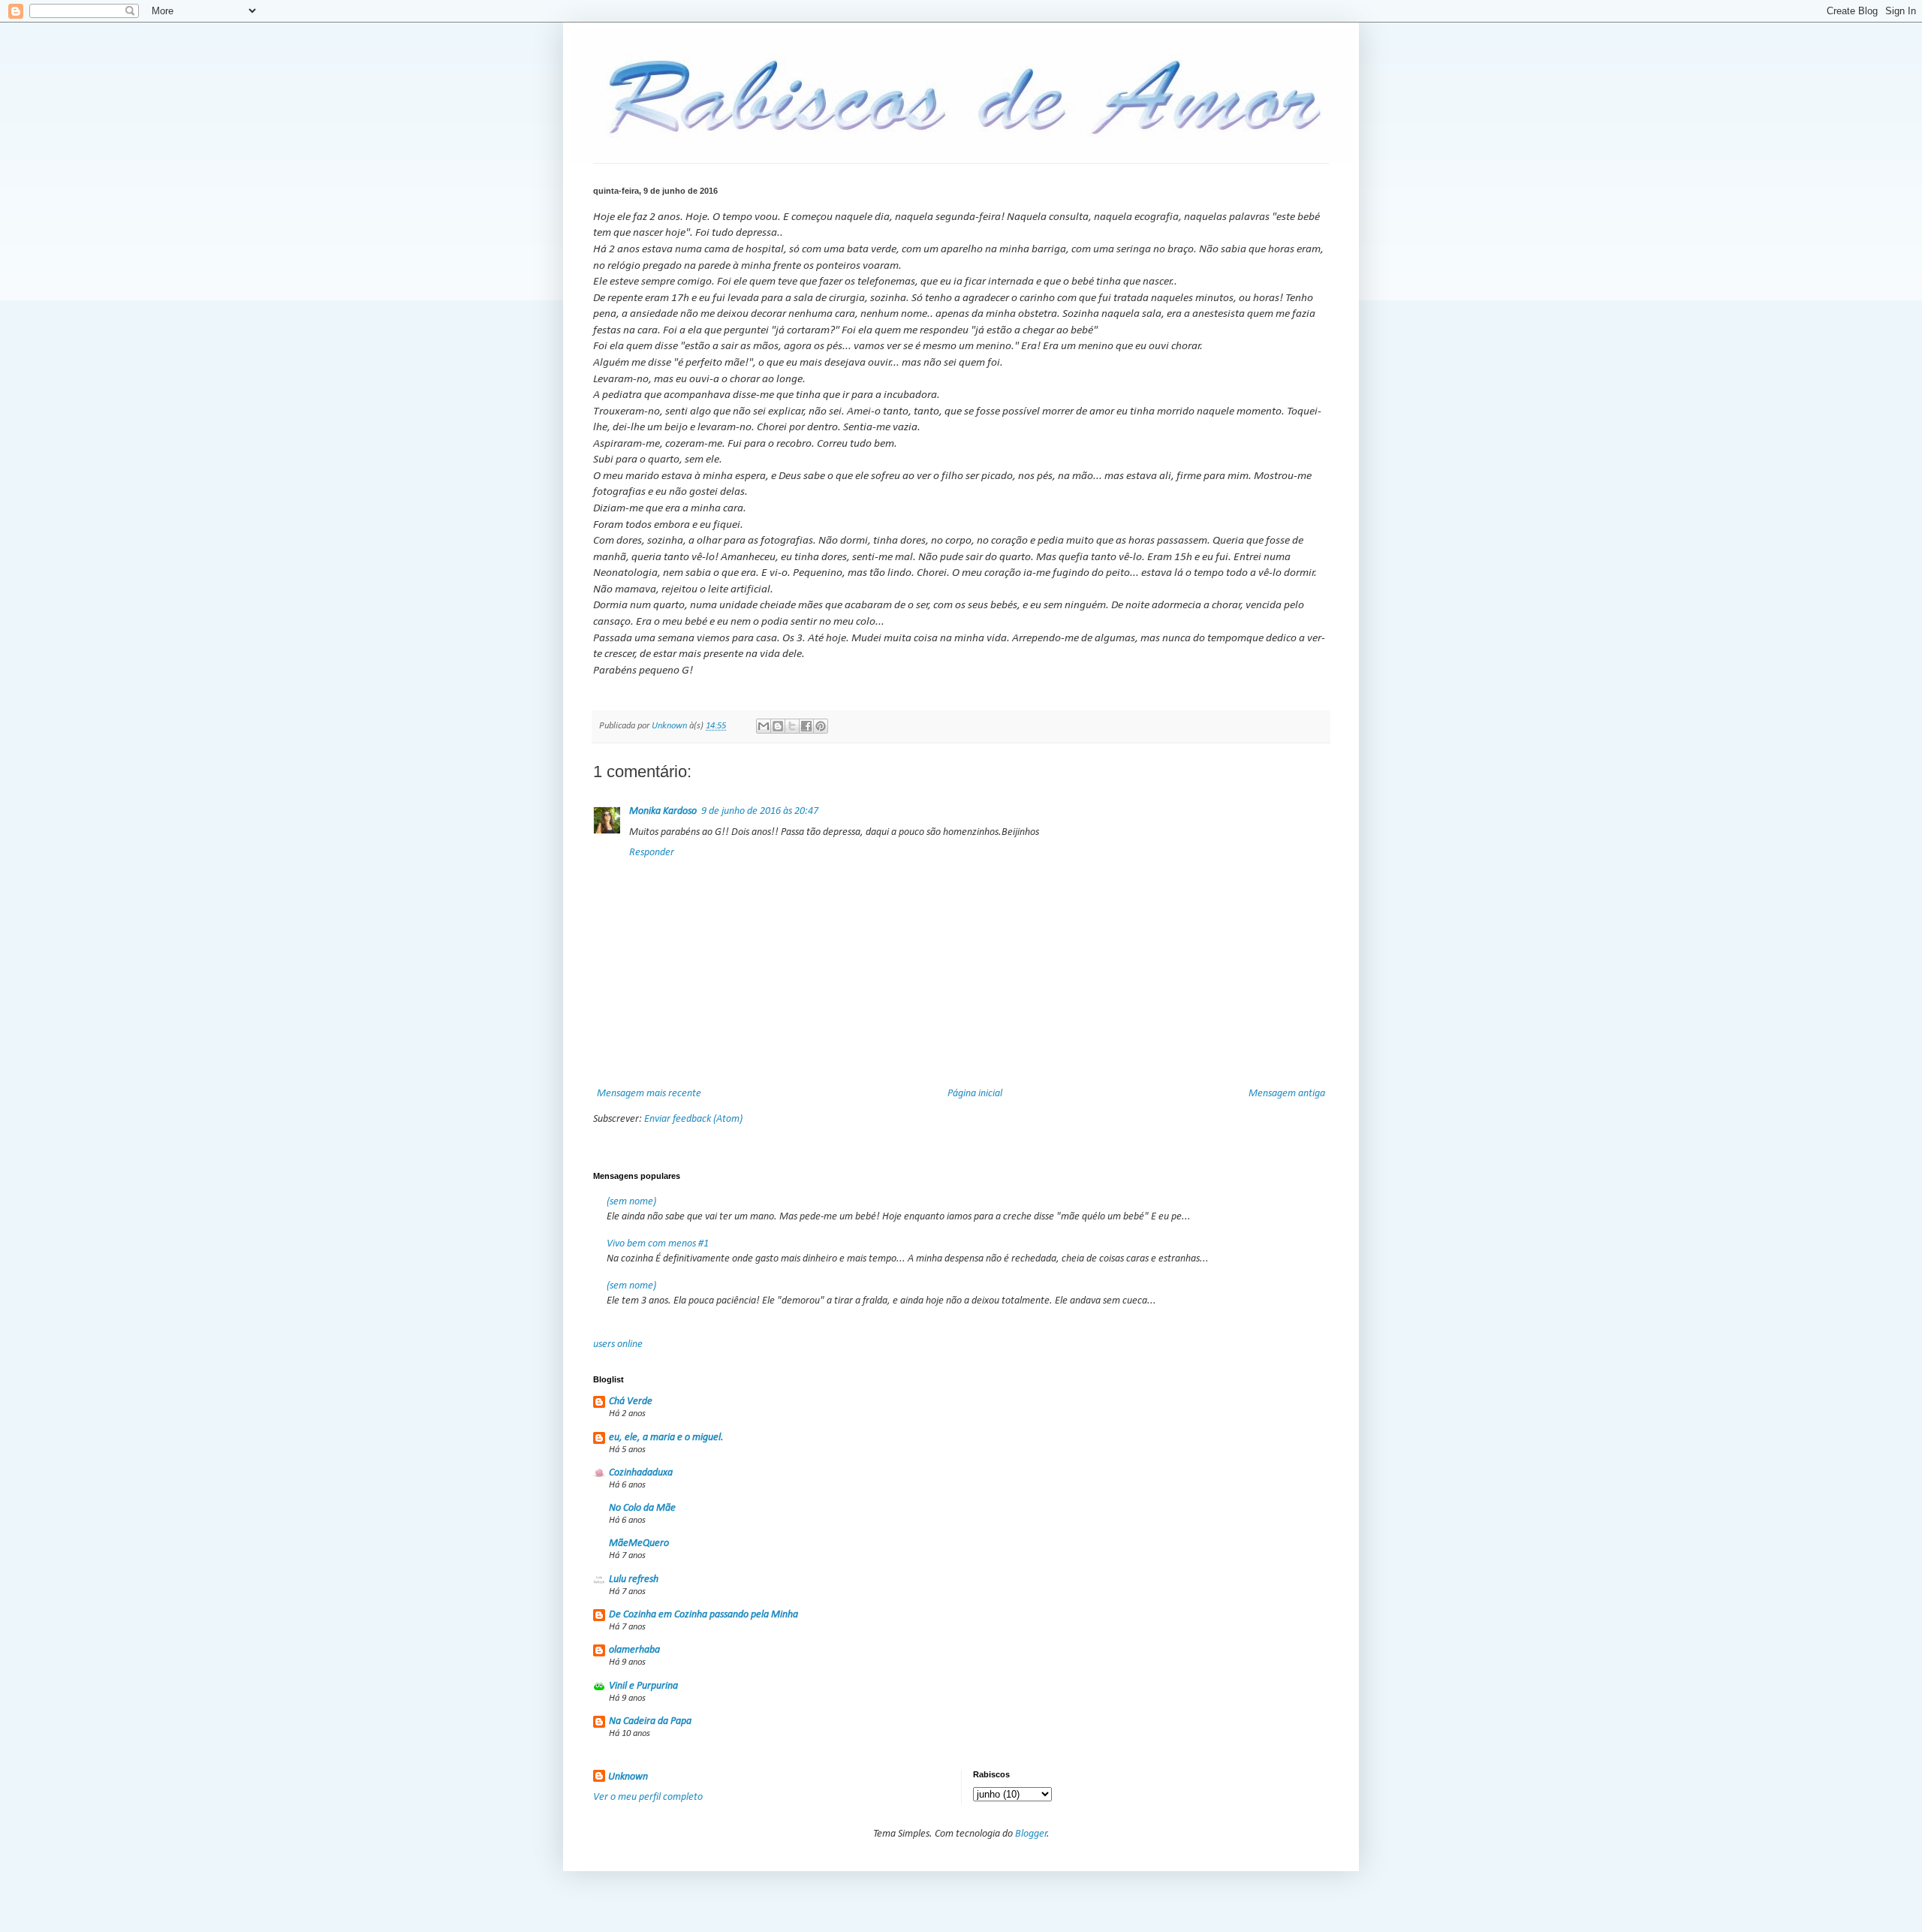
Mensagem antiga (1287, 1094)
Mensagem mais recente (649, 1094)
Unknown (628, 1777)
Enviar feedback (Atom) (693, 1119)
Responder (652, 853)
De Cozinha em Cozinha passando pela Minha (703, 1615)
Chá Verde (631, 1402)
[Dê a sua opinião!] (778, 726)
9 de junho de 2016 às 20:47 (760, 811)
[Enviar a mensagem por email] (764, 726)
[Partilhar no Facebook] (806, 726)
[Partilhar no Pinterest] (821, 726)
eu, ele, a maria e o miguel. (666, 1438)
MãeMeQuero (639, 1543)
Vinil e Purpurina (643, 1686)
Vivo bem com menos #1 (658, 1244)
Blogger (1031, 1834)
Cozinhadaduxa (641, 1473)
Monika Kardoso (663, 811)
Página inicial (975, 1094)
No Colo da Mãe (642, 1508)
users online (618, 1344)
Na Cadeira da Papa (650, 1721)
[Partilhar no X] (792, 726)
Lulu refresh (634, 1579)
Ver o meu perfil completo (648, 1797)
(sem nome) (631, 1202)
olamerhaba (634, 1650)
